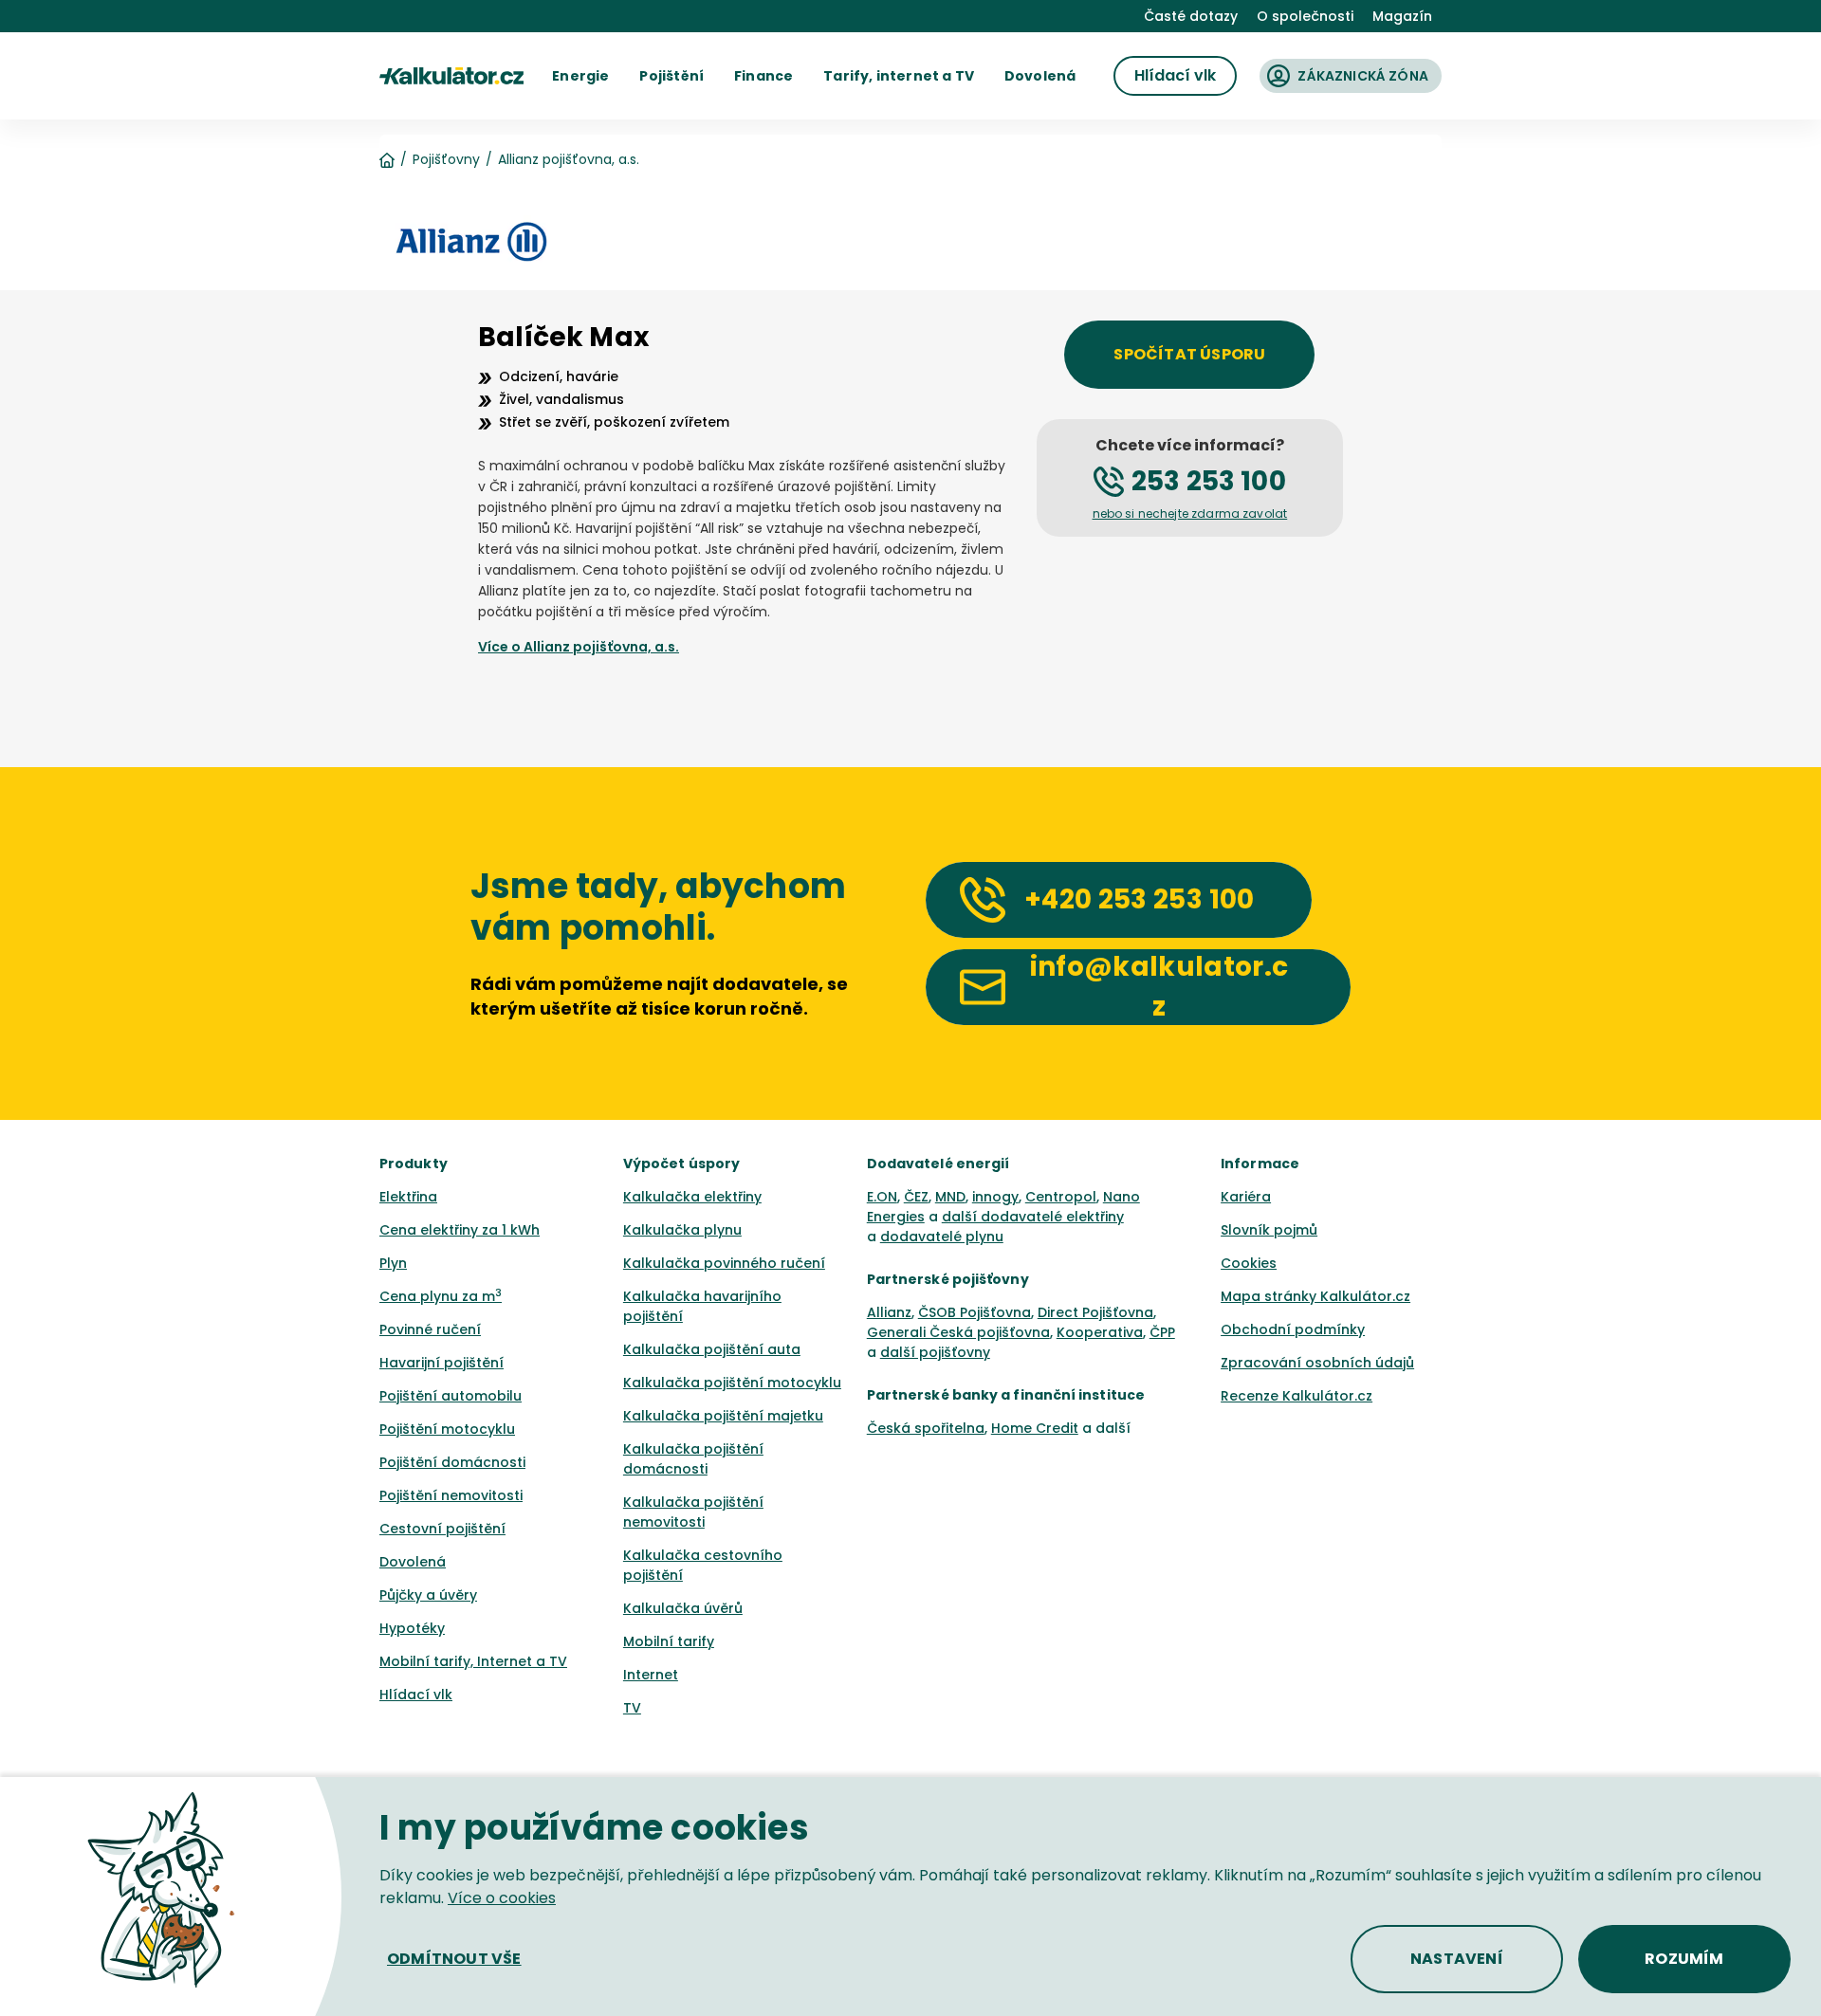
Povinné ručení (430, 1329)
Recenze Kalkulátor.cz (1297, 1396)
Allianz (889, 1312)
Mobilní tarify (669, 1641)
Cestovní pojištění (442, 1529)
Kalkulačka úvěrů (683, 1608)
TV (632, 1708)
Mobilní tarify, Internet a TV (473, 1661)
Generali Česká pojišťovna (958, 1332)
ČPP (1162, 1332)
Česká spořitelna (926, 1428)
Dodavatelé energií (938, 1164)
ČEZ (916, 1197)
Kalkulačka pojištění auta (712, 1349)
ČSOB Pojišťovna (975, 1312)
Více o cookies (502, 1898)
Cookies (1249, 1263)
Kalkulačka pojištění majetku (723, 1416)
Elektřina (408, 1197)
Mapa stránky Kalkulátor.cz (1315, 1296)
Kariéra (1246, 1197)
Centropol (1061, 1197)
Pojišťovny (446, 159)
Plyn (393, 1263)
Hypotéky (412, 1628)
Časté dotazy (1191, 16)
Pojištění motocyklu (447, 1429)
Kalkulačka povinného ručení (724, 1263)
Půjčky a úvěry (428, 1595)
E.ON (882, 1197)
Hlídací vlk (416, 1695)
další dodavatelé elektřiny (1033, 1217)
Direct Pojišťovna (1095, 1312)
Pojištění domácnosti (452, 1462)
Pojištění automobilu (451, 1396)
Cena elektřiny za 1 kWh (460, 1230)
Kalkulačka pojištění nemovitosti (693, 1512)
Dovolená (413, 1562)
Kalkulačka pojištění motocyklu (732, 1383)
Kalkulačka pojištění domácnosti (693, 1459)
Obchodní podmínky (1293, 1329)
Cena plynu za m (441, 1296)
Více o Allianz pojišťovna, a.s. (579, 647)
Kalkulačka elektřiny (692, 1197)
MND (950, 1197)
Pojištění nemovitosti (451, 1495)
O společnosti (1305, 16)
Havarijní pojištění (441, 1363)
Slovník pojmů (1269, 1230)
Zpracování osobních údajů (1317, 1363)
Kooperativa (1100, 1332)
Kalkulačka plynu (682, 1230)
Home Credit (1035, 1428)
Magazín (1402, 16)
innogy (995, 1197)
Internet (651, 1675)
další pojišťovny (935, 1352)
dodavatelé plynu (942, 1237)
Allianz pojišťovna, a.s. (569, 159)
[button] (580, 76)
